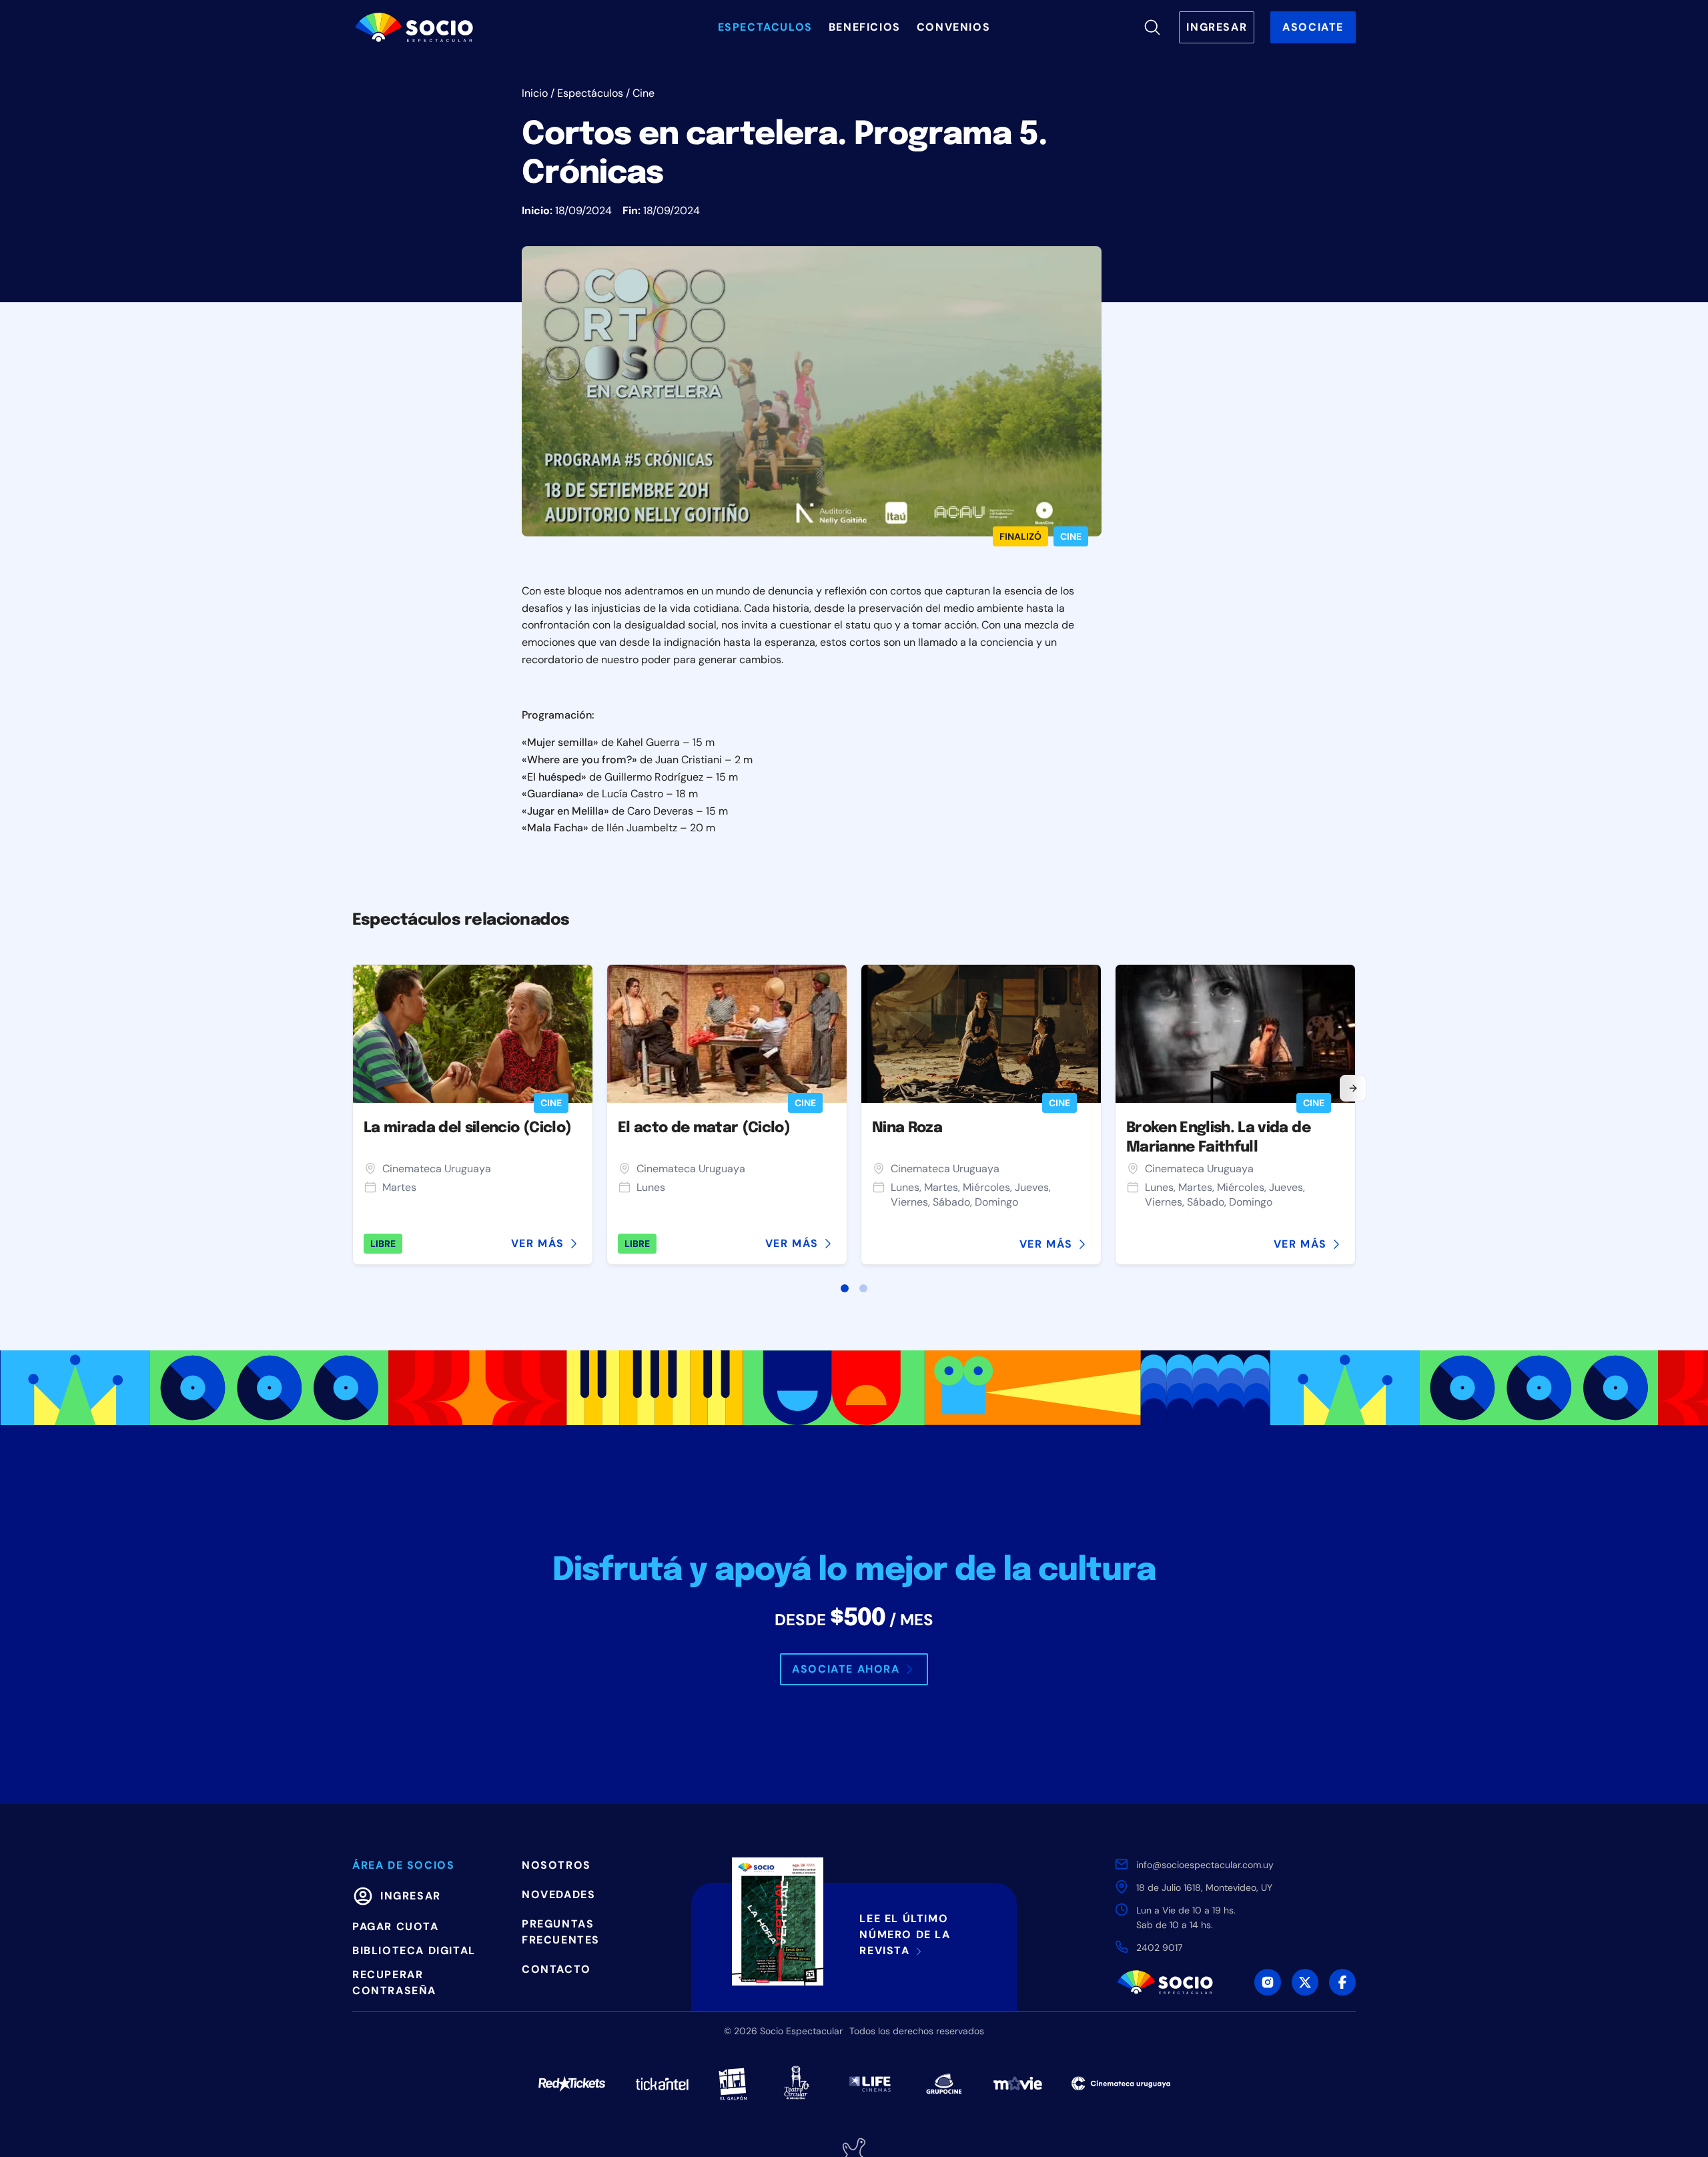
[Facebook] (1342, 1982)
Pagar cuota (396, 1926)
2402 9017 (1159, 1948)
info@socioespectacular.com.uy (1205, 1865)
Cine (644, 93)
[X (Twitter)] (1305, 1982)
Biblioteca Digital (414, 1951)
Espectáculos (590, 93)
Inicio (535, 93)
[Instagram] (1268, 1982)
